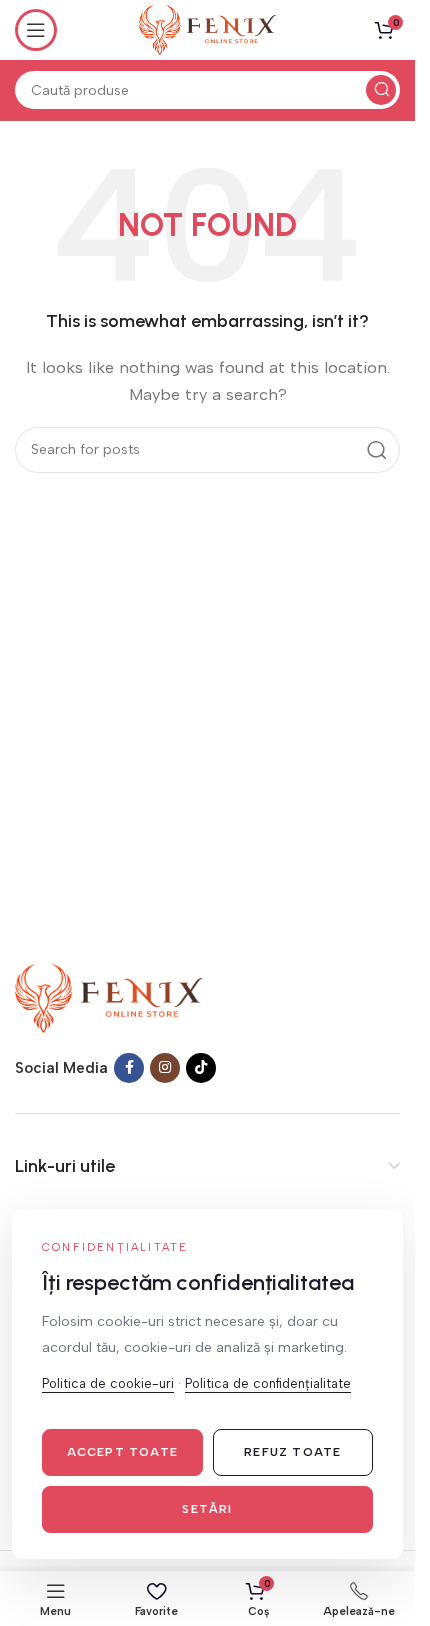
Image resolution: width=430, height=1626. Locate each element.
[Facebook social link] (129, 1068)
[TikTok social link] (201, 1068)
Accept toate (122, 1452)
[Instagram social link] (165, 1068)
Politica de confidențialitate (268, 1383)
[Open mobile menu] (36, 30)
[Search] (381, 90)
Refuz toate (292, 1452)
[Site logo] (207, 29)
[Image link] (109, 997)
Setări (207, 1509)
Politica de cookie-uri (108, 1383)
